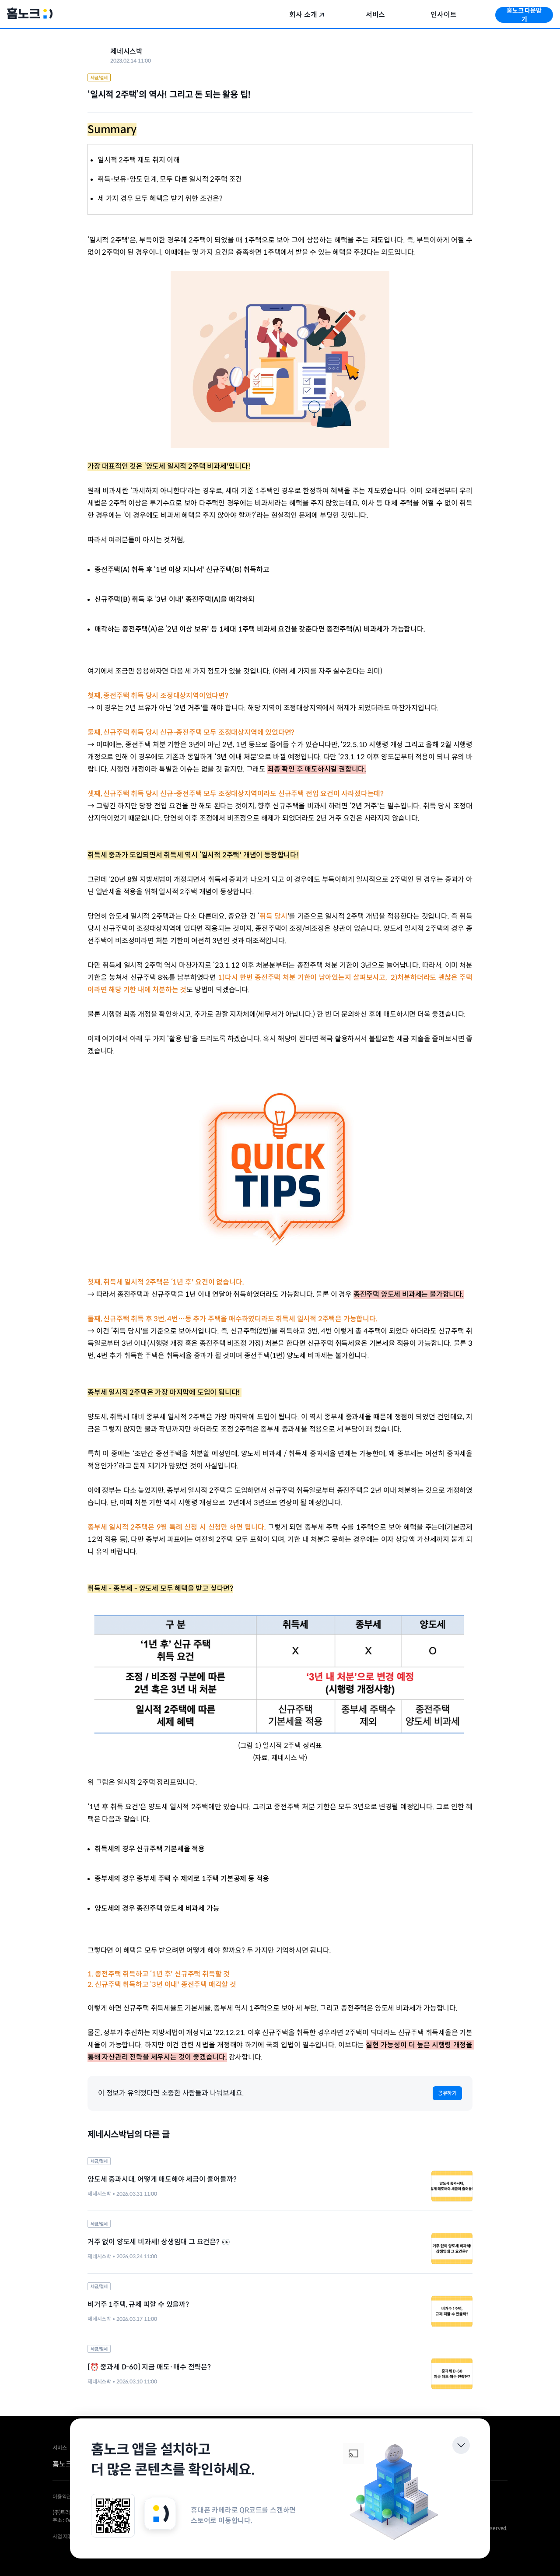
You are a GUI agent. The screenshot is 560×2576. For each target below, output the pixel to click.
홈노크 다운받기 (524, 15)
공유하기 (447, 2093)
